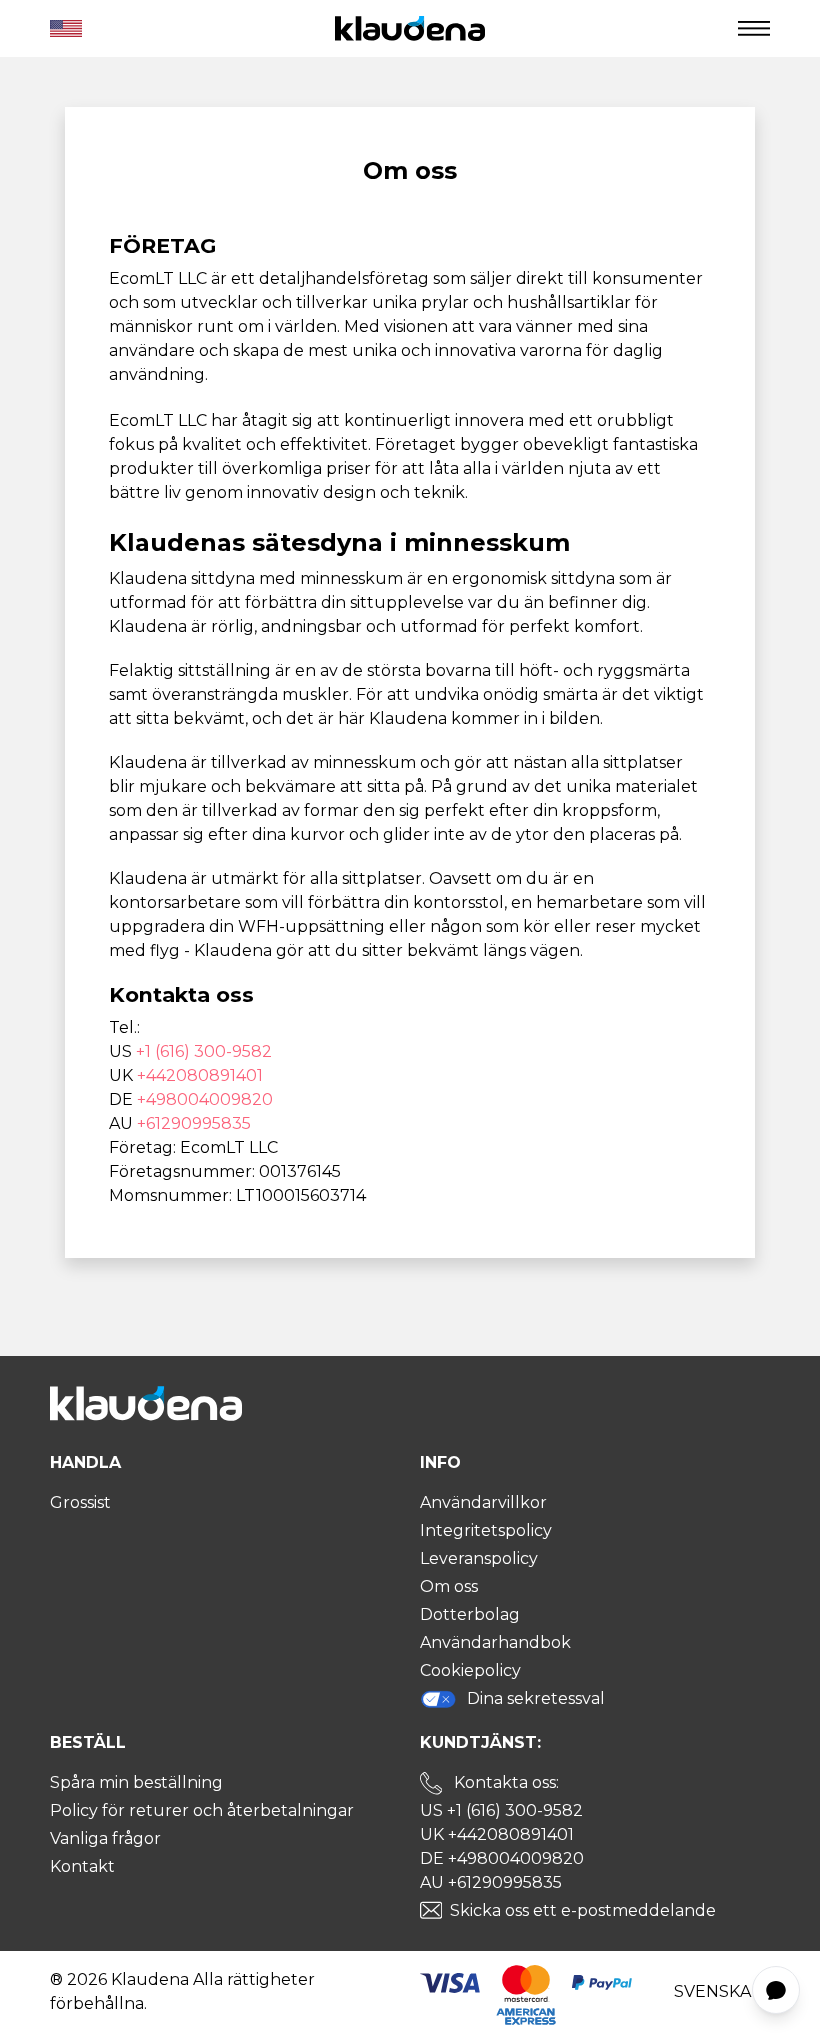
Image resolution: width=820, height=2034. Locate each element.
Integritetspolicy (486, 1530)
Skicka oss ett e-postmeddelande (583, 1910)
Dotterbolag (470, 1614)
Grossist (80, 1502)
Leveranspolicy (479, 1558)
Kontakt (82, 1866)
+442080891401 (200, 1075)
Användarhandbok (495, 1642)
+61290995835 (194, 1123)
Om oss (449, 1586)
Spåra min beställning (136, 1782)
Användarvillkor (483, 1502)
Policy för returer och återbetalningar (202, 1810)
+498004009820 (205, 1099)
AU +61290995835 (491, 1882)
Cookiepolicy (470, 1670)
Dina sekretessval (536, 1698)
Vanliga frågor (105, 1838)
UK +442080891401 (497, 1834)
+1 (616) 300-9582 (204, 1051)
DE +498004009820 (502, 1858)
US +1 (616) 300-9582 (501, 1810)
